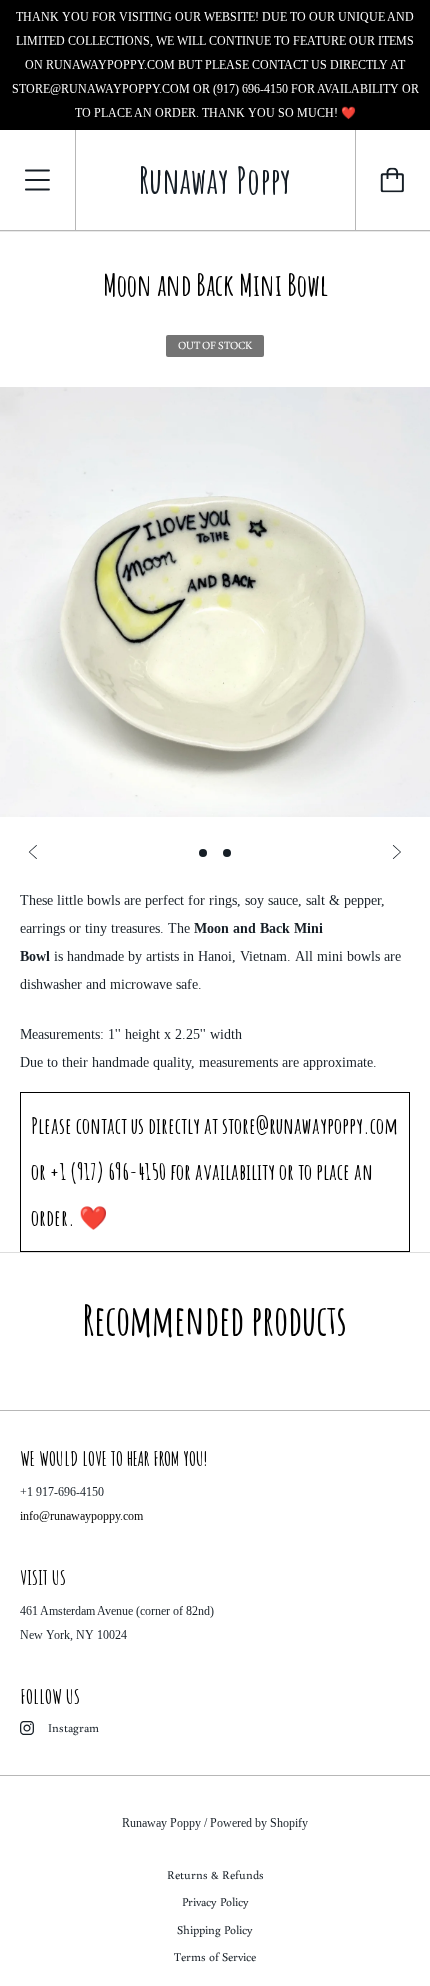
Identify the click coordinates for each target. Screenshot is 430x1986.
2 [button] (227, 853)
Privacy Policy (215, 1901)
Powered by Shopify (259, 1823)
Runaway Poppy (161, 1823)
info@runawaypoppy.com (81, 1516)
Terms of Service (215, 1956)
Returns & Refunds (215, 1874)
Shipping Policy (215, 1929)
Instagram (73, 1727)
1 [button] (203, 853)
